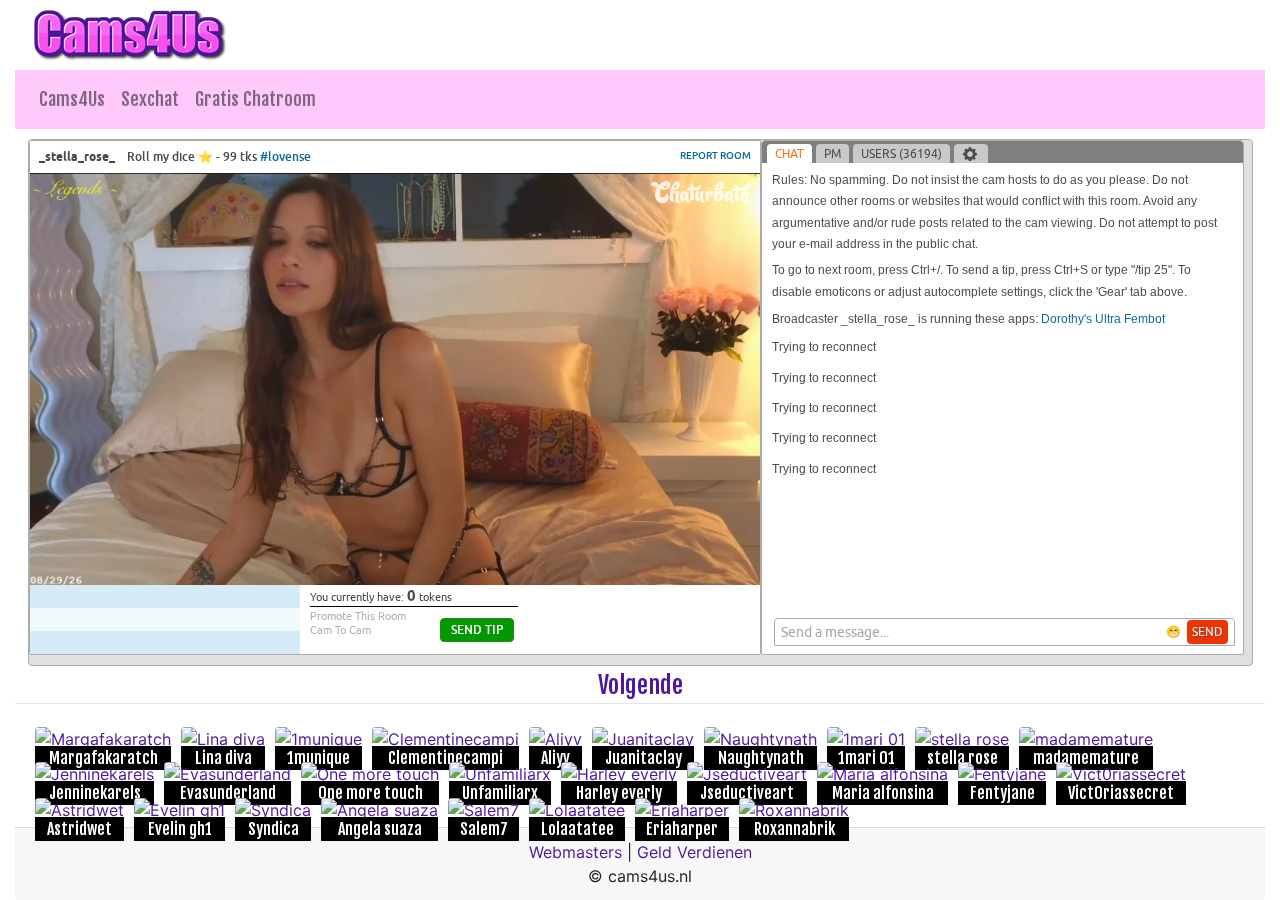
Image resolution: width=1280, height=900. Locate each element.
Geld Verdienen (694, 852)
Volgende (640, 685)
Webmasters (575, 852)
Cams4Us (72, 99)
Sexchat (150, 99)
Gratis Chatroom (255, 99)
